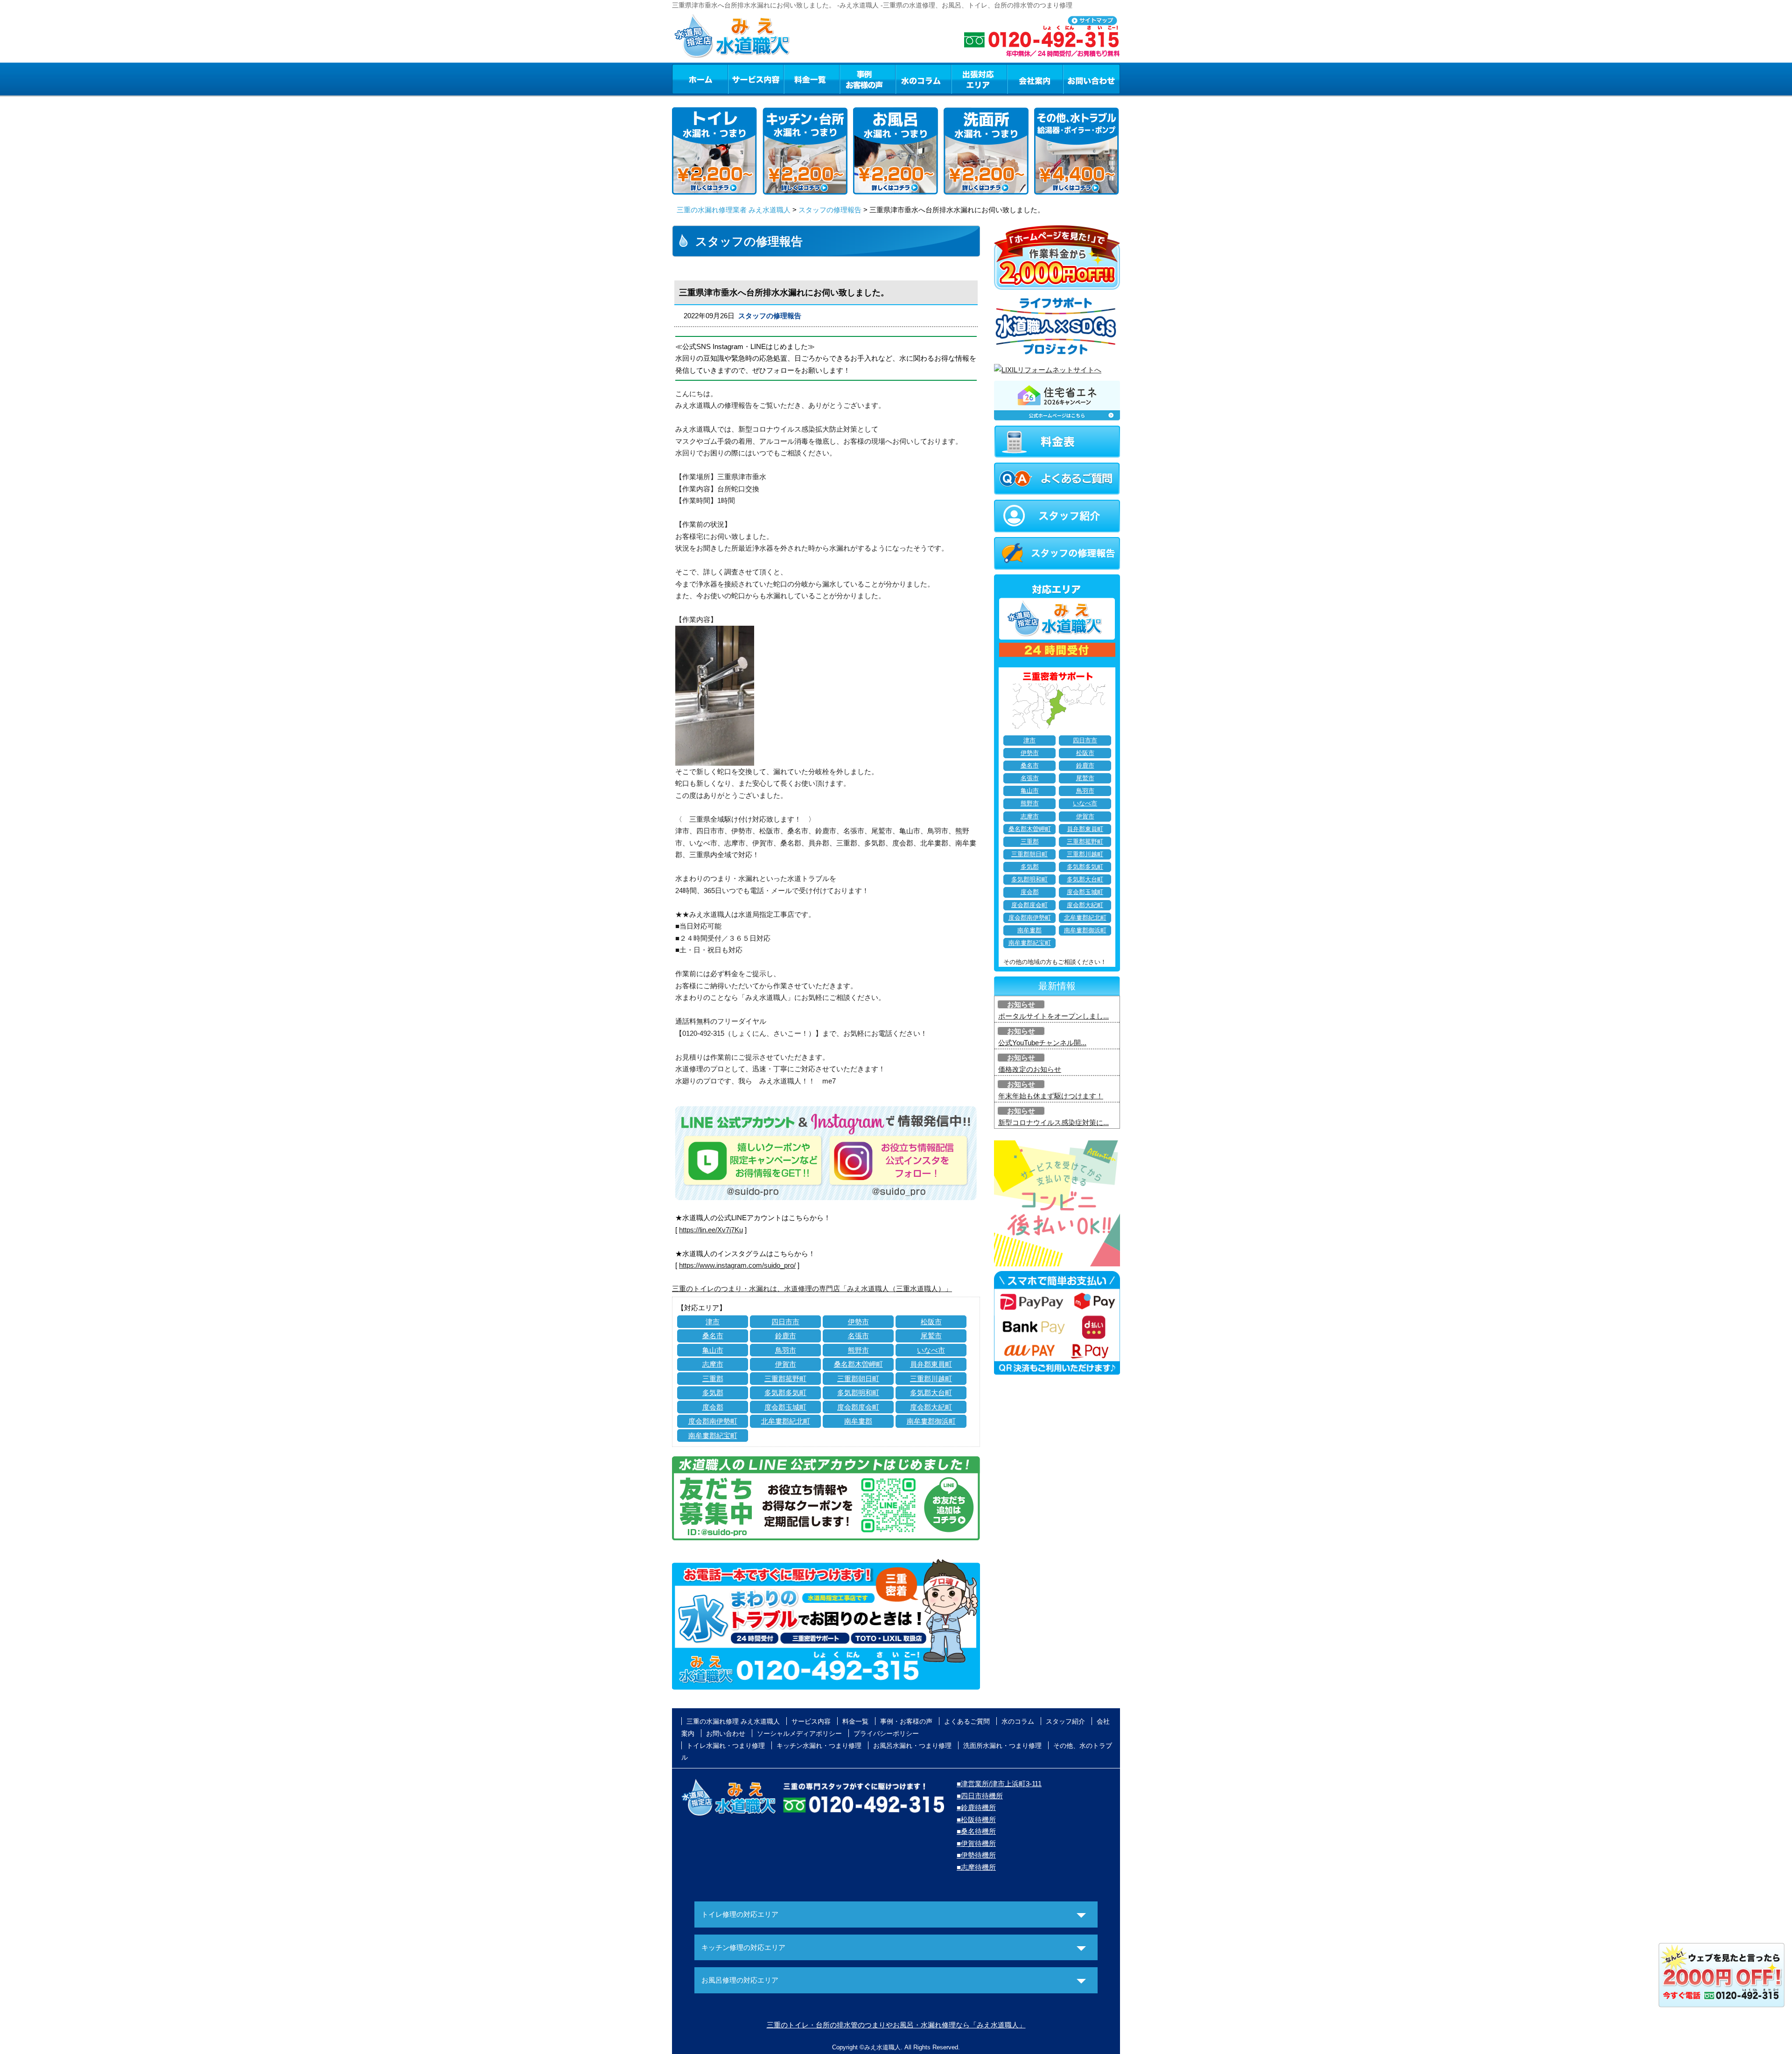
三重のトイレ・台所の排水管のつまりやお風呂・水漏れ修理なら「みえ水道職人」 (896, 2025)
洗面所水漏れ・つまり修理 (1002, 1746)
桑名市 (713, 1336)
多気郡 (713, 1393)
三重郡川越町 (931, 1379)
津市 (713, 1322)
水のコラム (924, 79)
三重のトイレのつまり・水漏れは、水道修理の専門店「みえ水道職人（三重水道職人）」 (812, 1289)
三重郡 (713, 1379)
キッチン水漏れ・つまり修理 (819, 1746)
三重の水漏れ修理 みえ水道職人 (733, 1721)
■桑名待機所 (976, 1831)
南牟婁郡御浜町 (931, 1421)
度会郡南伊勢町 (713, 1421)
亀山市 (713, 1350)
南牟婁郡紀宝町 (713, 1436)
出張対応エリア (979, 79)
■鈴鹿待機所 (976, 1807)
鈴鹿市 (786, 1336)
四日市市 (785, 1322)
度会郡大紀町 (931, 1407)
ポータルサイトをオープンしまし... (1053, 1016)
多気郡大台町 (931, 1393)
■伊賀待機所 (976, 1843)
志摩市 (713, 1364)
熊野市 (858, 1350)
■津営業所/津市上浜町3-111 (999, 1784)
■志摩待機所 (976, 1867)
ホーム (700, 79)
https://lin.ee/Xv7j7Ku (711, 1230)
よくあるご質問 (967, 1721)
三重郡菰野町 (785, 1379)
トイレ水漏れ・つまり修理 (726, 1746)
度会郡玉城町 (785, 1407)
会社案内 (1035, 79)
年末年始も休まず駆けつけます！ (1051, 1096)
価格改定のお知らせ (1030, 1069)
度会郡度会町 (858, 1407)
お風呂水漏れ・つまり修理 (912, 1746)
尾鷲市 (931, 1336)
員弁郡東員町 (931, 1364)
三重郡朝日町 (858, 1379)
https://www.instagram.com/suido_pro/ (737, 1265)
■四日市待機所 (980, 1796)
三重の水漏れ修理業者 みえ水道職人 (734, 210)
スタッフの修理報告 (830, 210)
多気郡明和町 (858, 1393)
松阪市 (931, 1322)
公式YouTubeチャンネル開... (1042, 1043)
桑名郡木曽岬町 (858, 1364)
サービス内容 (756, 79)
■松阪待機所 (976, 1820)
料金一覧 (812, 79)
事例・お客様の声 (868, 79)
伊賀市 (786, 1364)
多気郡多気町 (785, 1393)
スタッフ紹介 (1065, 1721)
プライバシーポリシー (886, 1733)
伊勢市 (858, 1322)
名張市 (858, 1336)
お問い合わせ (1092, 79)
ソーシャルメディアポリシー (799, 1733)
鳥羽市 (786, 1350)
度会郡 (713, 1407)
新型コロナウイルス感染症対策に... (1053, 1122)
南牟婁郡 (858, 1421)
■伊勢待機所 (976, 1855)
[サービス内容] (739, 79)
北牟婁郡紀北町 (786, 1421)
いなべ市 (931, 1350)
